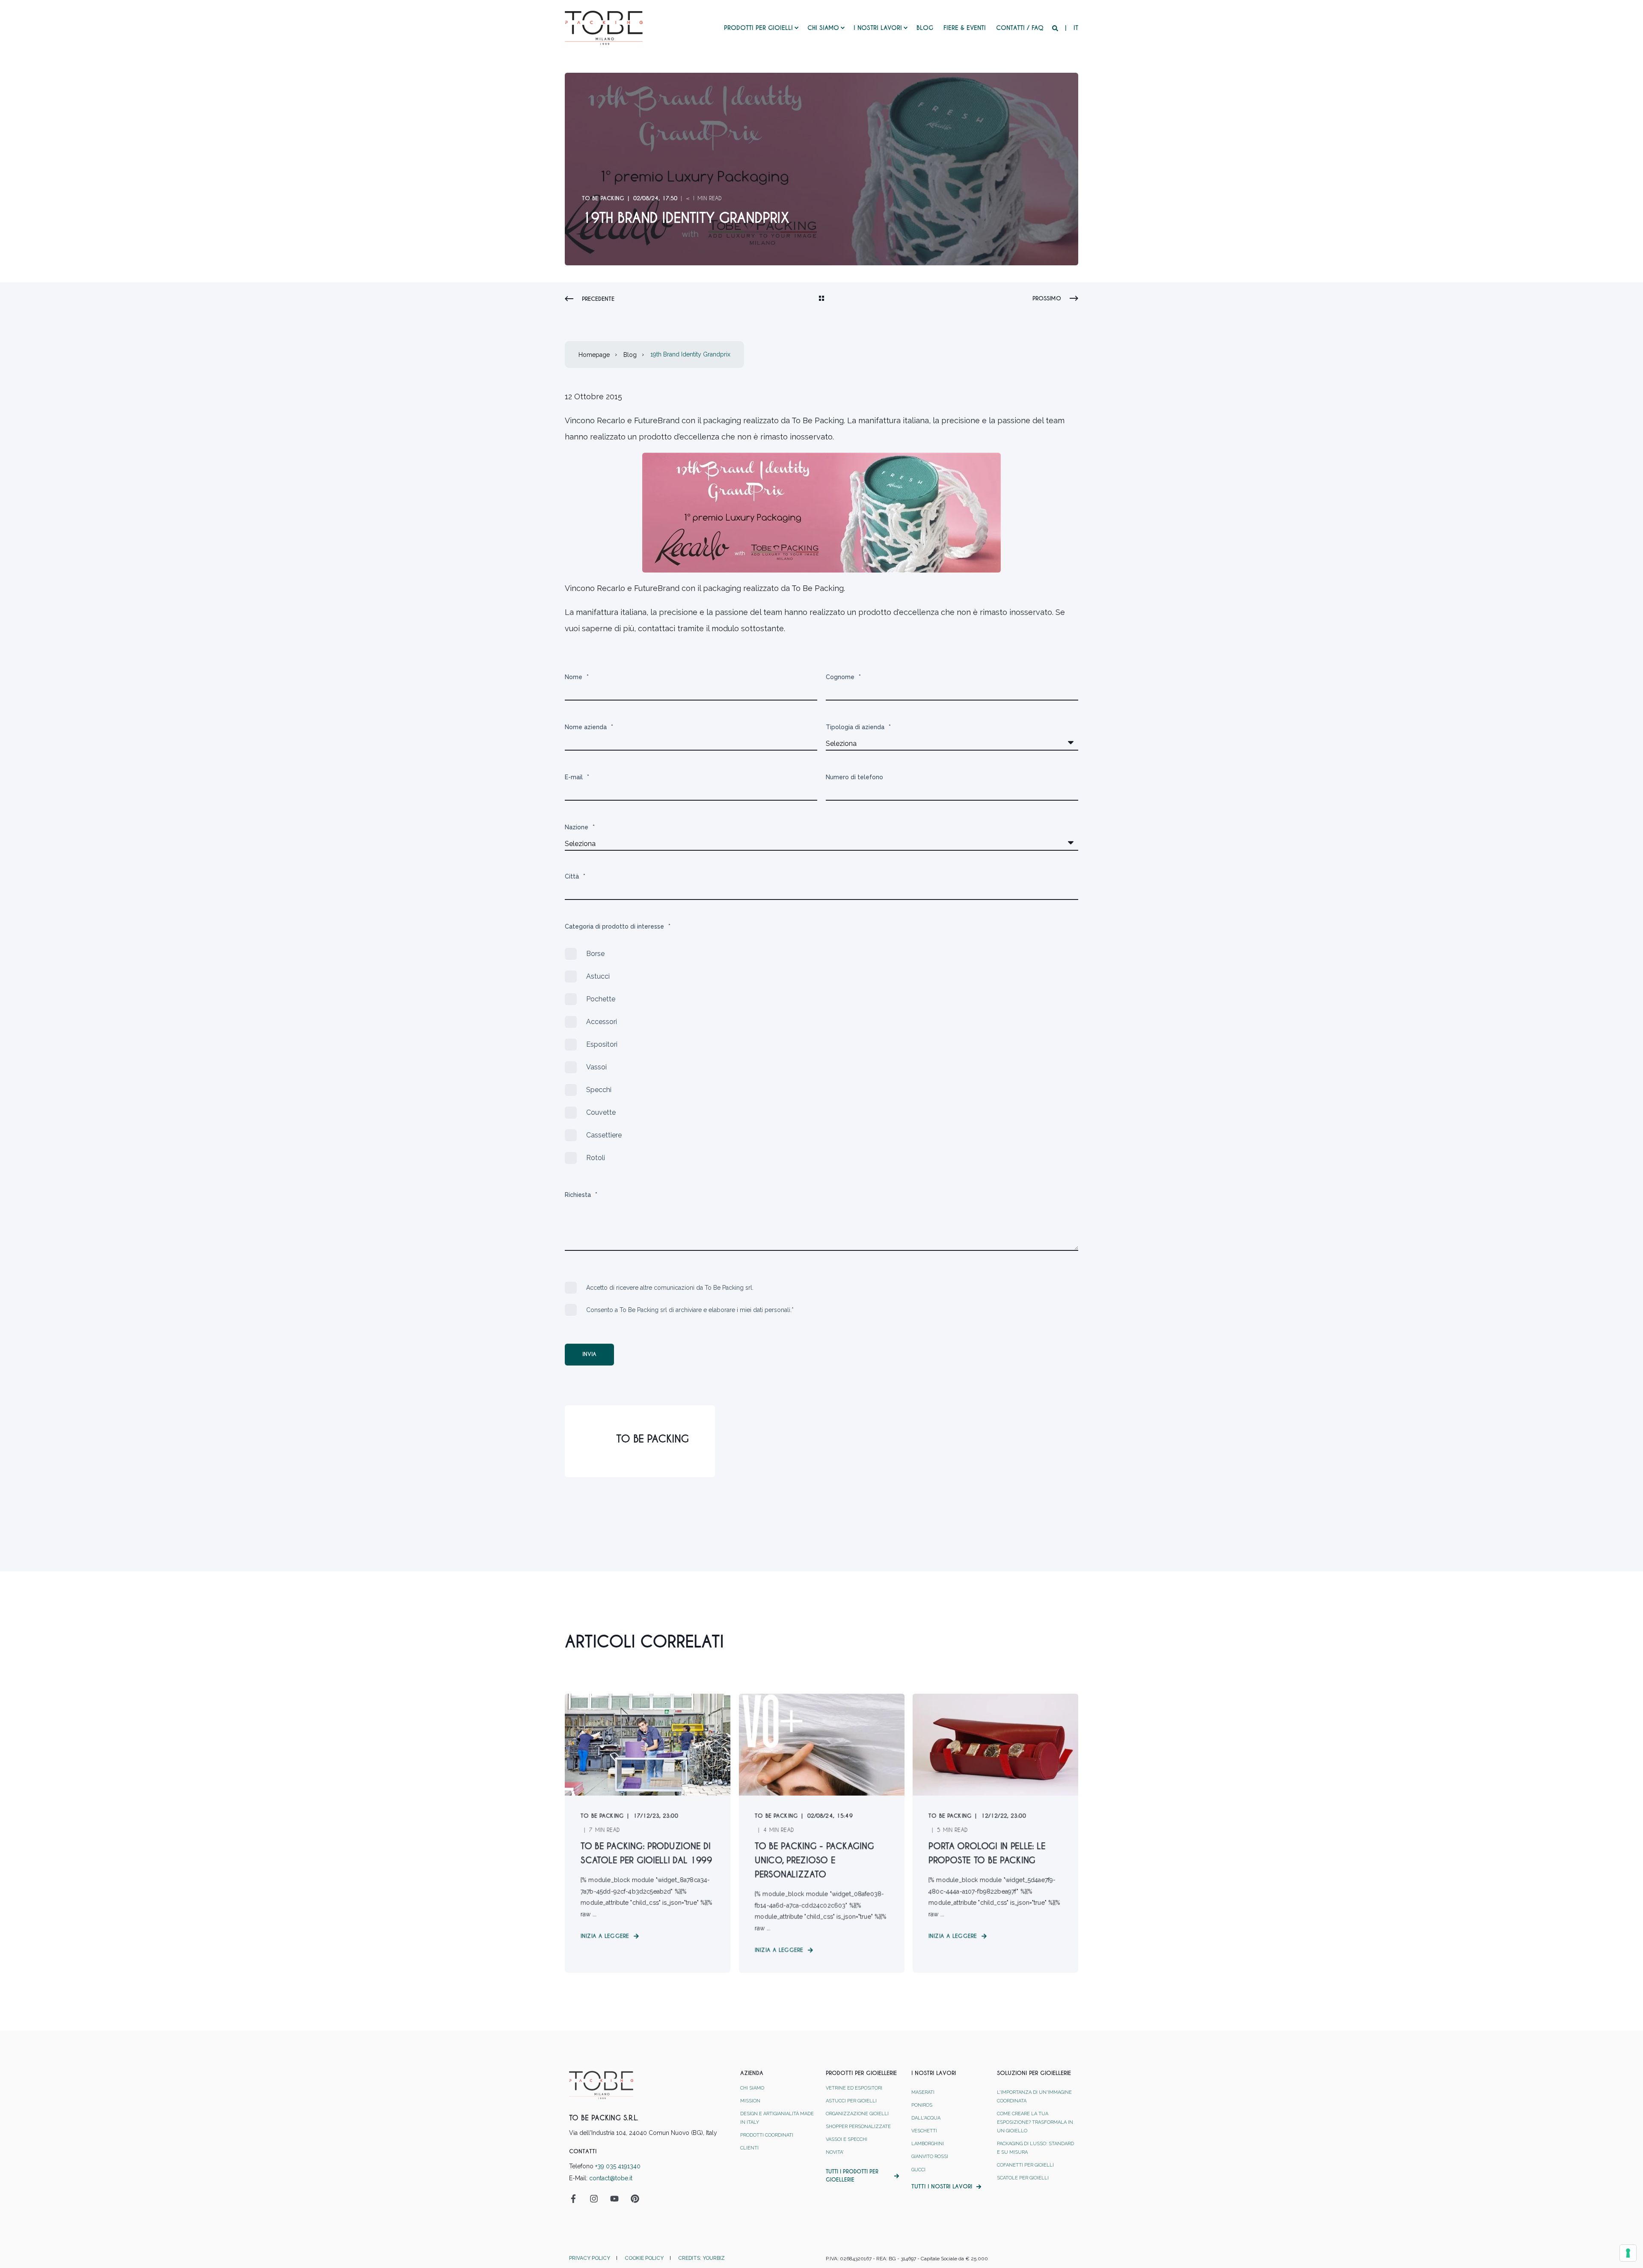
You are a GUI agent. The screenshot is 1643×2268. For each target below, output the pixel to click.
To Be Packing (603, 198)
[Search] (1056, 28)
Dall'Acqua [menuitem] (926, 2118)
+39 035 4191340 (618, 2166)
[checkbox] (821, 1056)
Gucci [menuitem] (918, 2170)
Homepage (594, 355)
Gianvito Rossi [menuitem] (930, 2157)
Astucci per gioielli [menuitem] (851, 2101)
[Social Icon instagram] (594, 2199)
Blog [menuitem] (925, 28)
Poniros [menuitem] (922, 2105)
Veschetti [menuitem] (924, 2131)
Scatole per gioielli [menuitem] (1023, 2178)
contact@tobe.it (611, 2178)
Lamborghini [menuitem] (928, 2144)
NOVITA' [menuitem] (835, 2152)
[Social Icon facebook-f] (576, 2199)
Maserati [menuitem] (923, 2092)
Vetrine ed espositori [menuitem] (854, 2088)
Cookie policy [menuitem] (644, 2258)
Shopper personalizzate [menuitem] (858, 2127)
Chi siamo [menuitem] (823, 28)
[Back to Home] (604, 27)
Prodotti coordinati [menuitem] (767, 2135)
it (1076, 28)
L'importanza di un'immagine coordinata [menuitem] (1034, 2097)
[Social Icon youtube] (614, 2199)
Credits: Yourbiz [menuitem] (701, 2258)
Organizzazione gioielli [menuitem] (857, 2114)
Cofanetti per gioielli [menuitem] (1025, 2165)
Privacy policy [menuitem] (590, 2258)
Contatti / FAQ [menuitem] (1020, 28)
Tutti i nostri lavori (942, 2186)
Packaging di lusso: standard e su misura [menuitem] (1035, 2148)
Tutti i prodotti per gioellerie (852, 2176)
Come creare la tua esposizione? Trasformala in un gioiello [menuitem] (1035, 2122)
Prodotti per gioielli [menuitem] (758, 28)
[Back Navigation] (821, 299)
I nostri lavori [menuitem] (878, 28)
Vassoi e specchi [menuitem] (847, 2139)
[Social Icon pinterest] (632, 2199)
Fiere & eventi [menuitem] (965, 28)
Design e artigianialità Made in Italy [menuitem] (777, 2118)
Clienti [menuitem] (749, 2148)
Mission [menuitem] (750, 2101)
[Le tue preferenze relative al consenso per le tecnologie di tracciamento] (1628, 2253)
